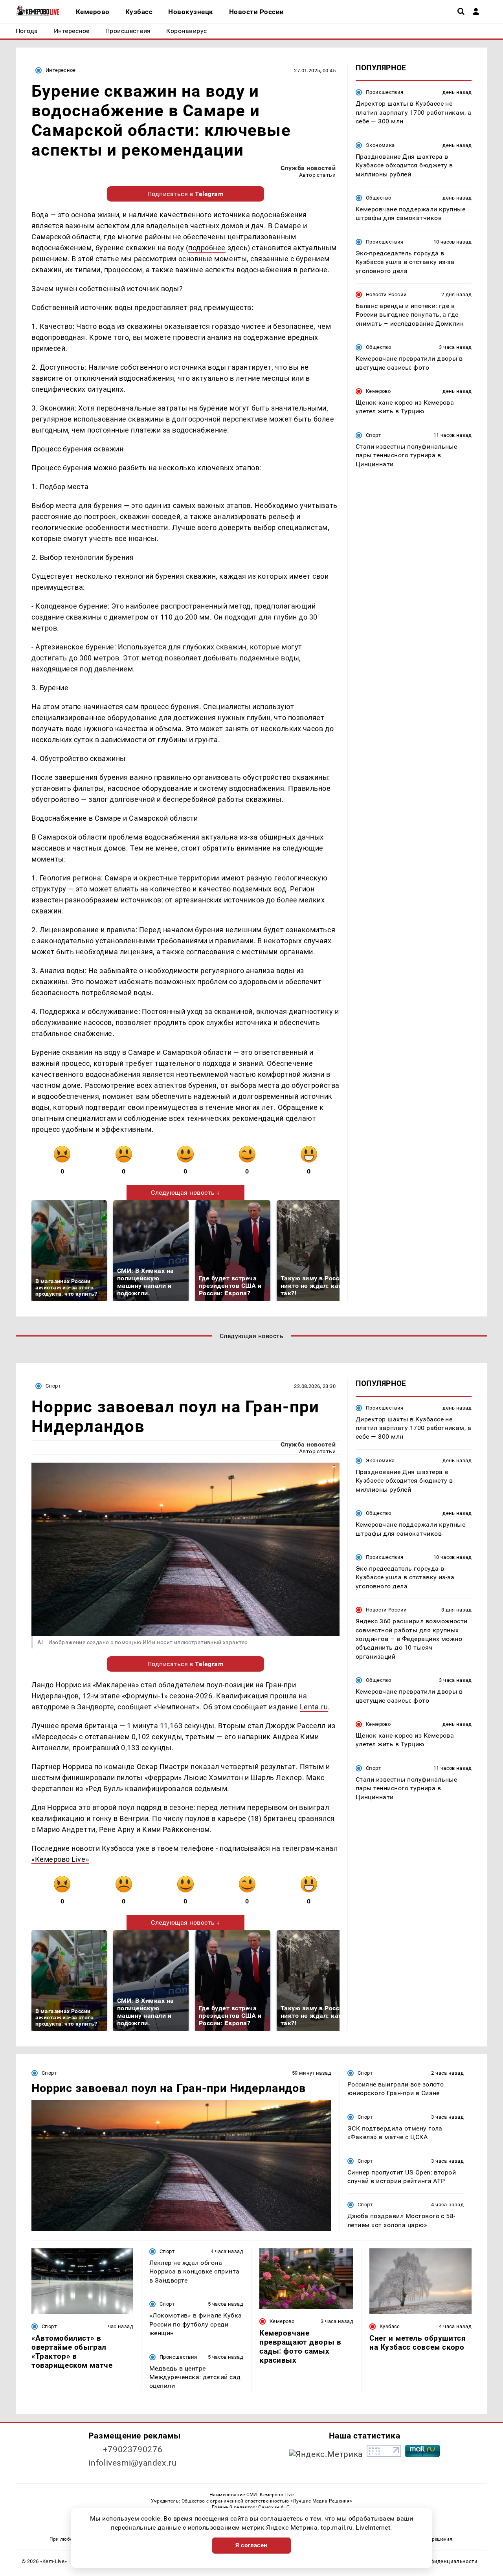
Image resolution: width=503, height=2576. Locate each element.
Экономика (380, 145)
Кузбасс (390, 2326)
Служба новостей (308, 168)
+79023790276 (133, 2449)
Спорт (373, 435)
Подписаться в (186, 194)
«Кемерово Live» (60, 1859)
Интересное (61, 70)
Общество (378, 197)
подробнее (207, 248)
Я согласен (251, 2545)
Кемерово (378, 391)
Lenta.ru (314, 1707)
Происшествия (385, 92)
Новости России (386, 294)
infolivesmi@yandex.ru (132, 2463)
